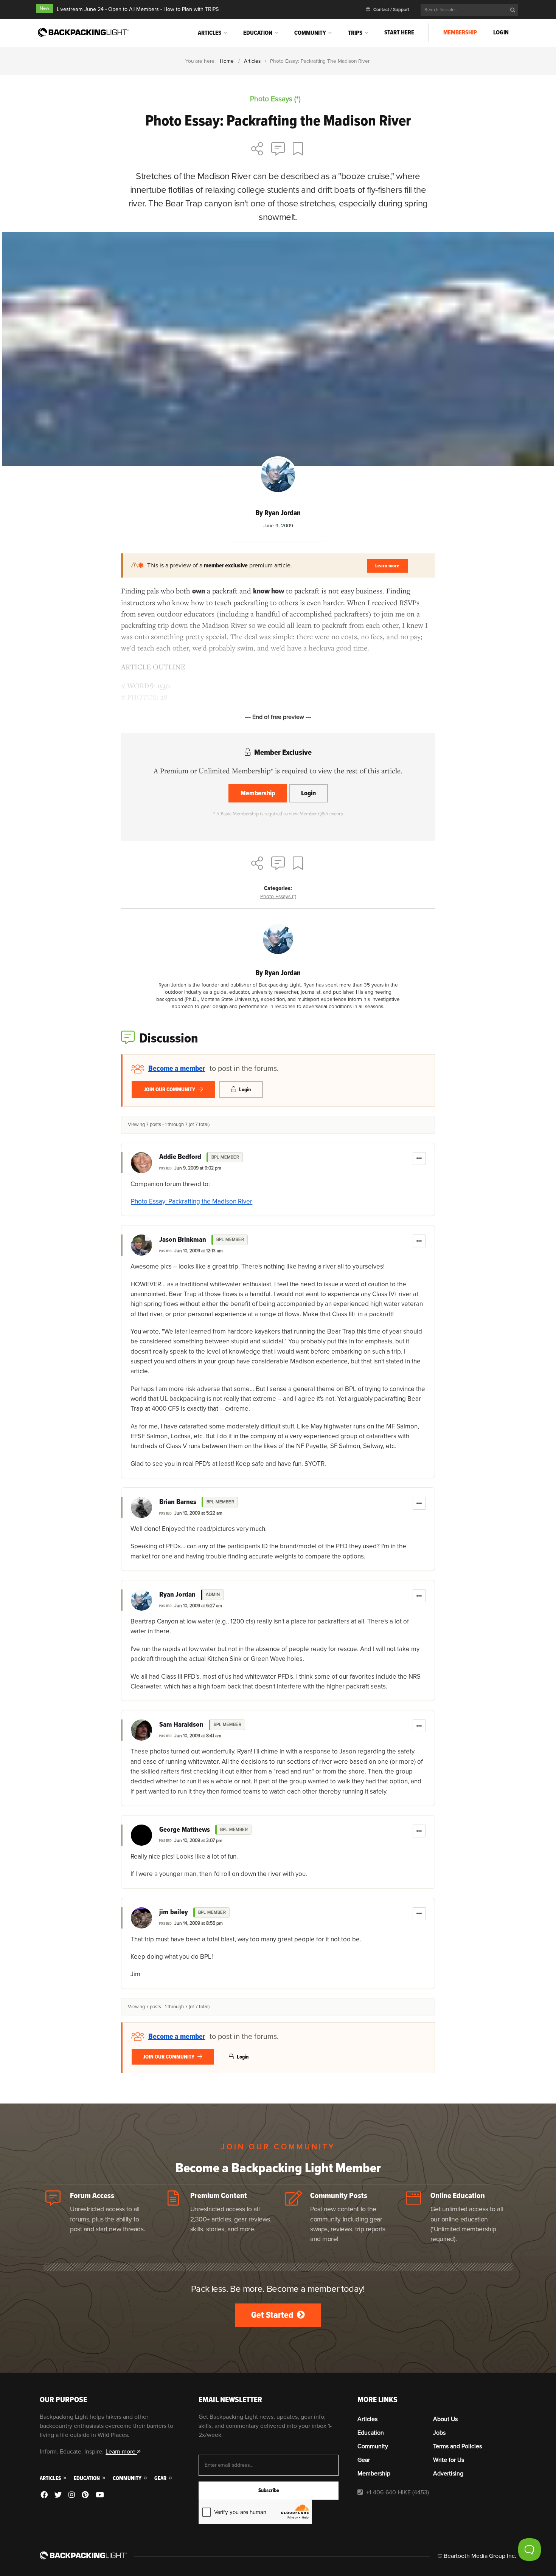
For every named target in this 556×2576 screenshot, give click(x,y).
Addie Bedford (180, 1157)
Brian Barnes (178, 1502)
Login (501, 33)
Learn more (387, 566)
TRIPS (355, 33)
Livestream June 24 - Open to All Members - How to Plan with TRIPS (138, 9)
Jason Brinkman (183, 1240)
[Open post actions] (419, 1159)
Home (227, 61)
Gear (161, 2478)
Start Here (399, 33)
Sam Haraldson (181, 1725)
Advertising (448, 2474)
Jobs (439, 2433)
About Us (445, 2419)
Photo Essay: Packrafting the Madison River (192, 1201)
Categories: (278, 888)
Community (310, 33)
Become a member (177, 1069)
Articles (210, 33)
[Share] (257, 150)
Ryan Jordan (177, 1595)
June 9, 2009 (278, 526)
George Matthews (185, 1830)
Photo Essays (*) (278, 896)
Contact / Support (391, 10)
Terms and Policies (457, 2446)
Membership (460, 33)
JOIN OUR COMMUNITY (170, 1090)
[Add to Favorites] (299, 150)
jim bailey (174, 1912)
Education (258, 33)
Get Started (273, 2315)
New (44, 9)
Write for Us (449, 2460)
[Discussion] (278, 150)
